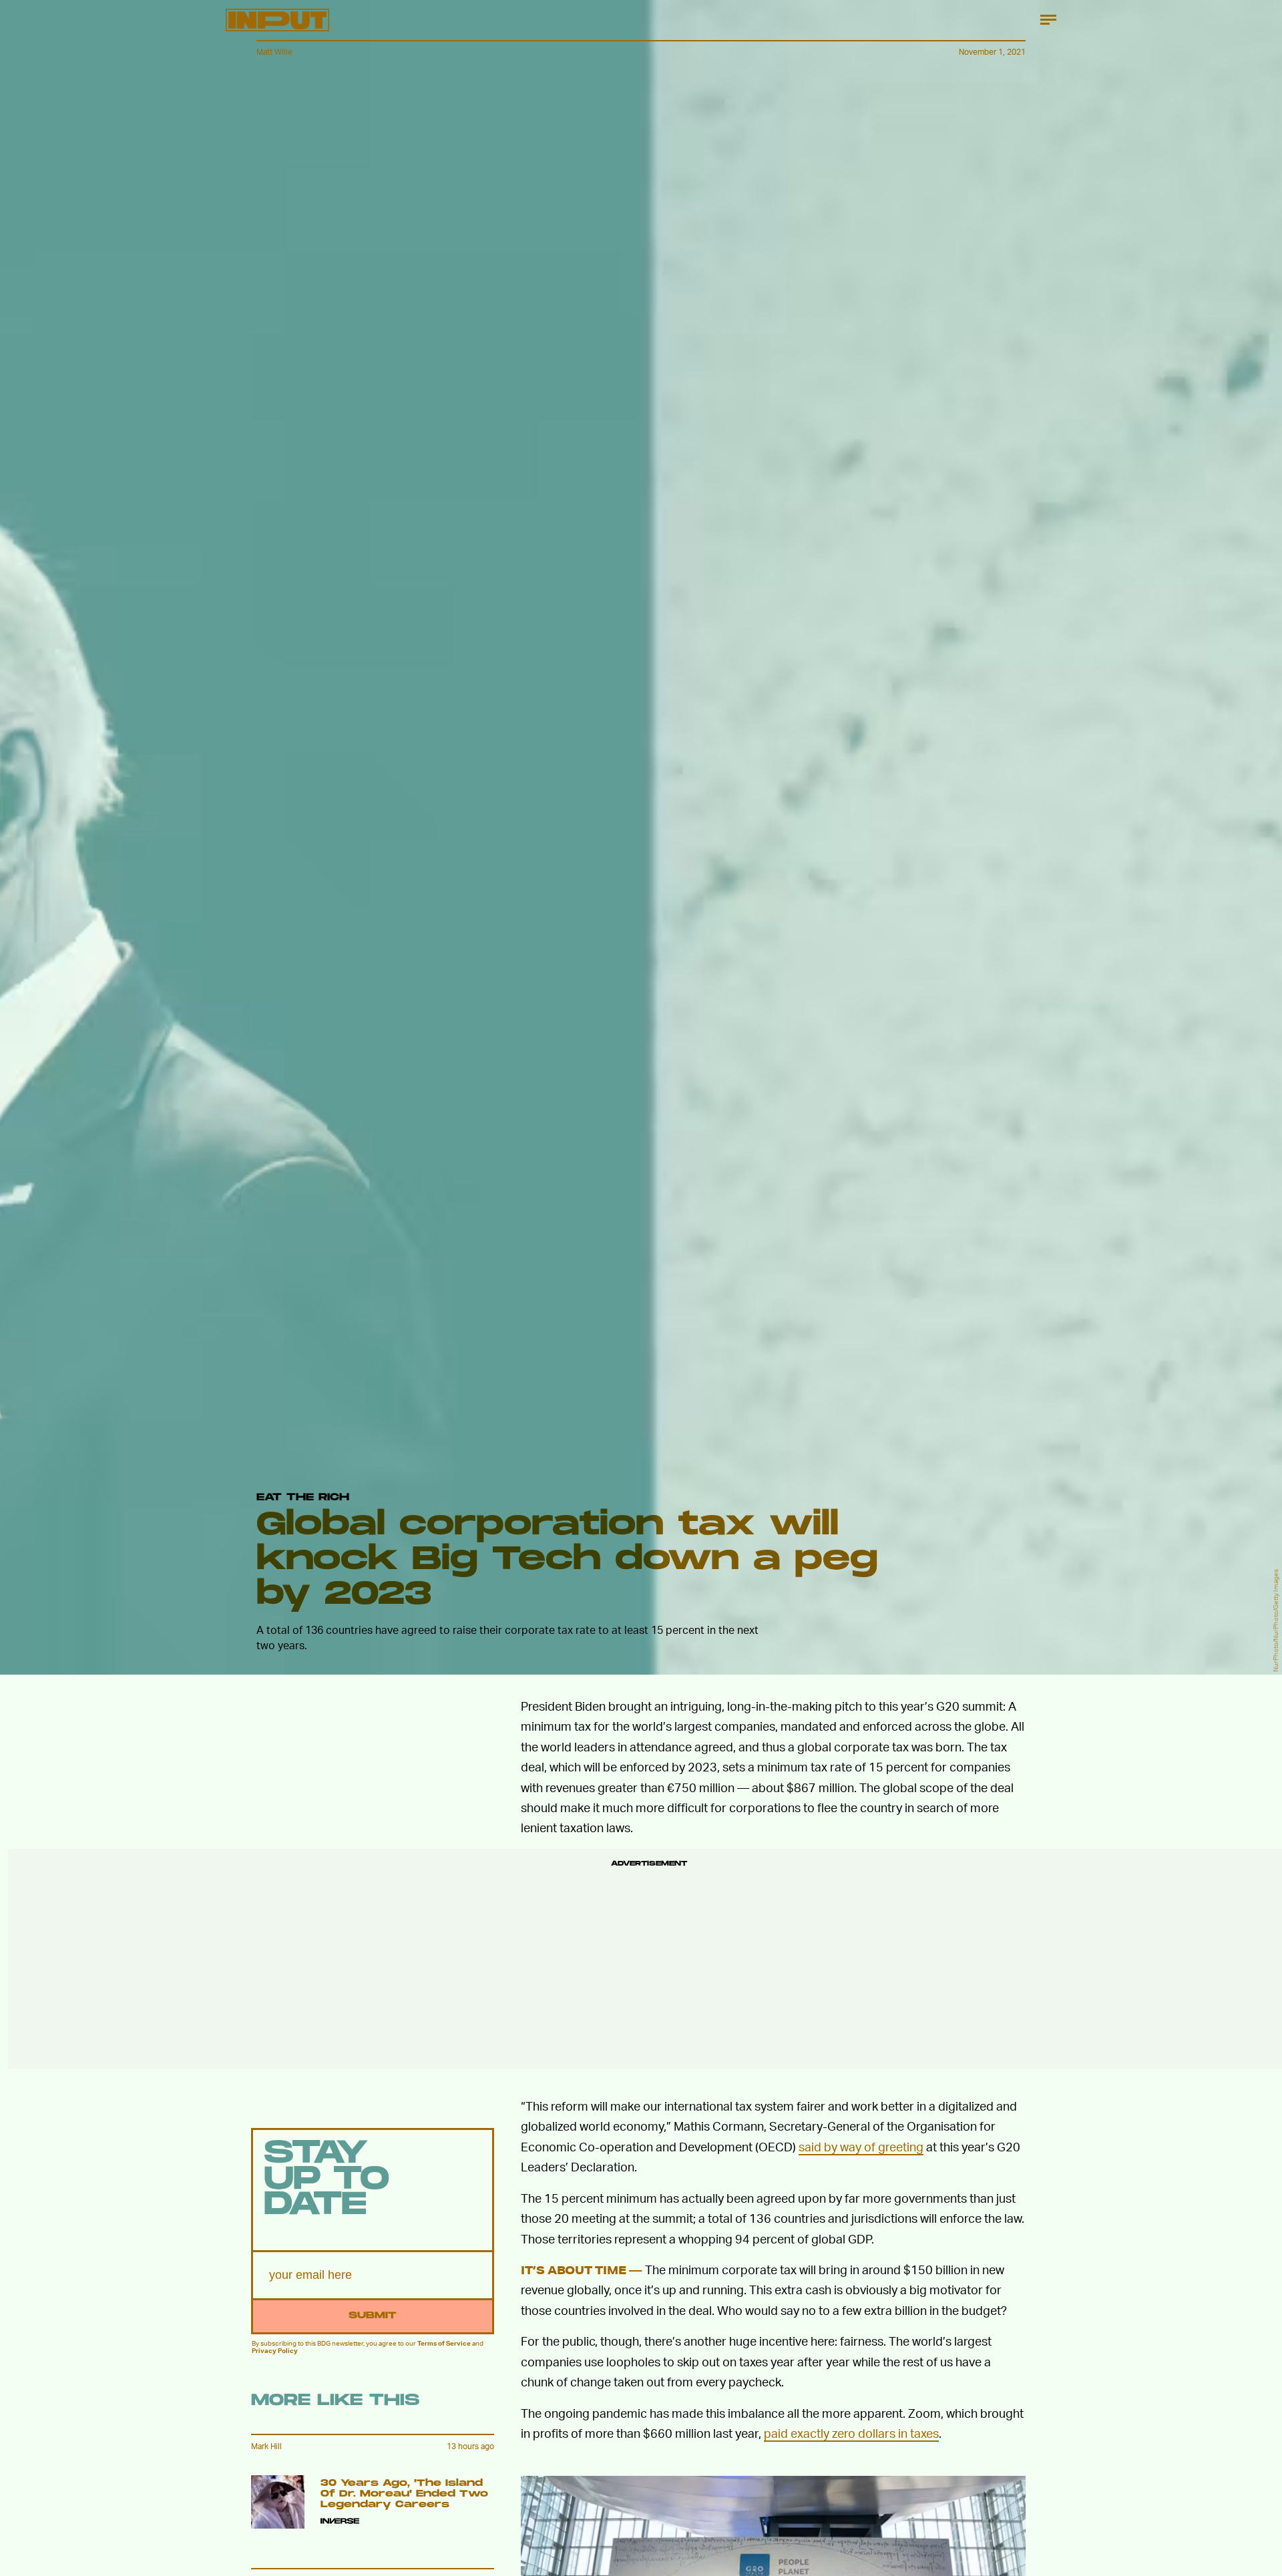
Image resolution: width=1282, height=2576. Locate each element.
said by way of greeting (861, 2146)
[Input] (277, 20)
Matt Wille (274, 52)
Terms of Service (444, 2343)
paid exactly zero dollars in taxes (851, 2433)
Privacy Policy (275, 2350)
